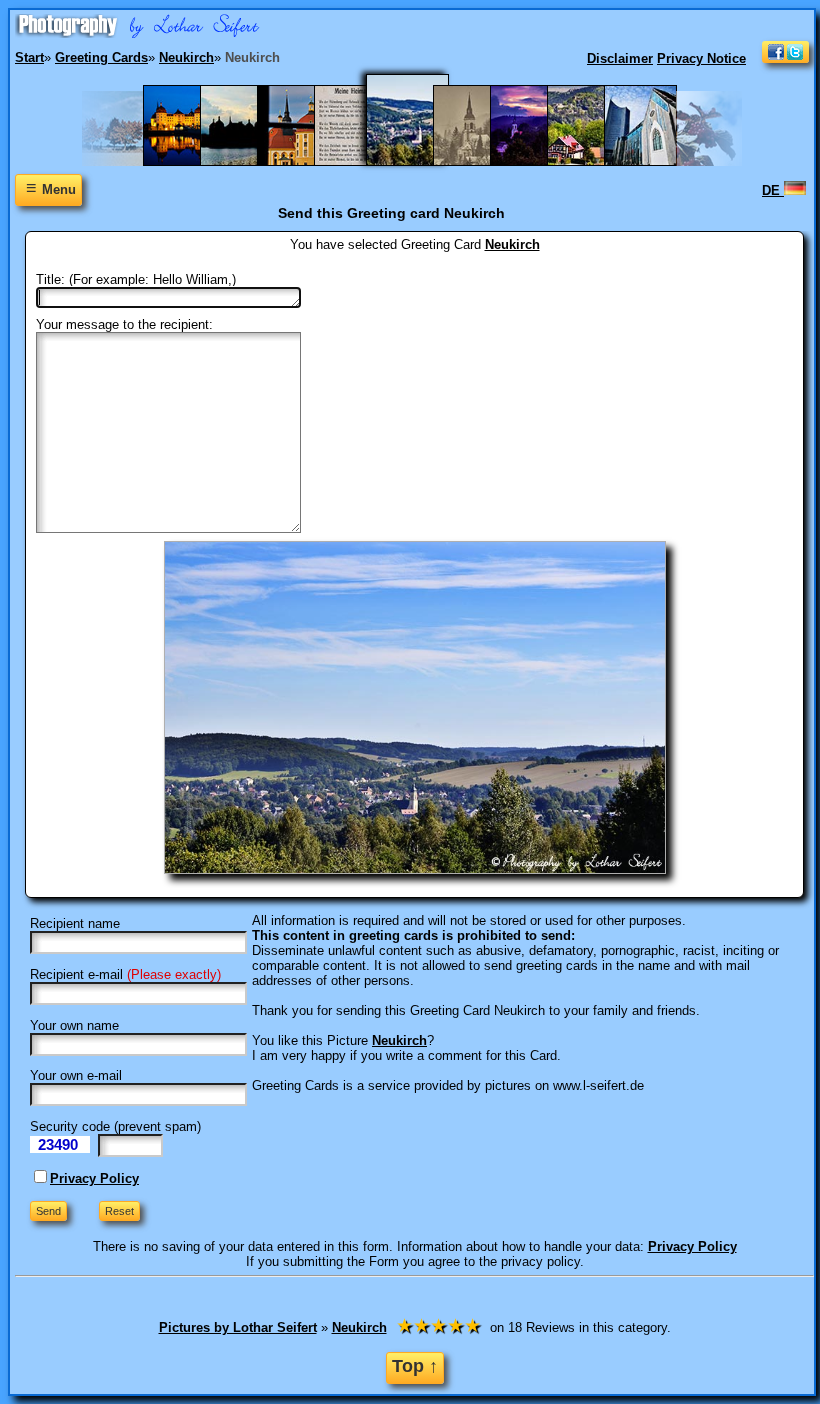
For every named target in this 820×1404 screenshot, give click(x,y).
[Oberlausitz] (479, 161)
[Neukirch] (420, 161)
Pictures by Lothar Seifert (238, 1327)
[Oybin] (593, 161)
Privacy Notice (701, 58)
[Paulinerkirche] (650, 161)
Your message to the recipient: (124, 324)
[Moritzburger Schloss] (303, 161)
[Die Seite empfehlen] (785, 58)
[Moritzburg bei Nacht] (189, 161)
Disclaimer (620, 58)
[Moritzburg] (246, 161)
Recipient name (75, 923)
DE (773, 190)
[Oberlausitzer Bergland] (536, 161)
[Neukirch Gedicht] (360, 161)
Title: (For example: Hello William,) (136, 279)
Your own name (74, 1025)
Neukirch (512, 244)
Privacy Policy (94, 1178)
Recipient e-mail (76, 974)
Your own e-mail (76, 1075)
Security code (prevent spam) (115, 1126)
